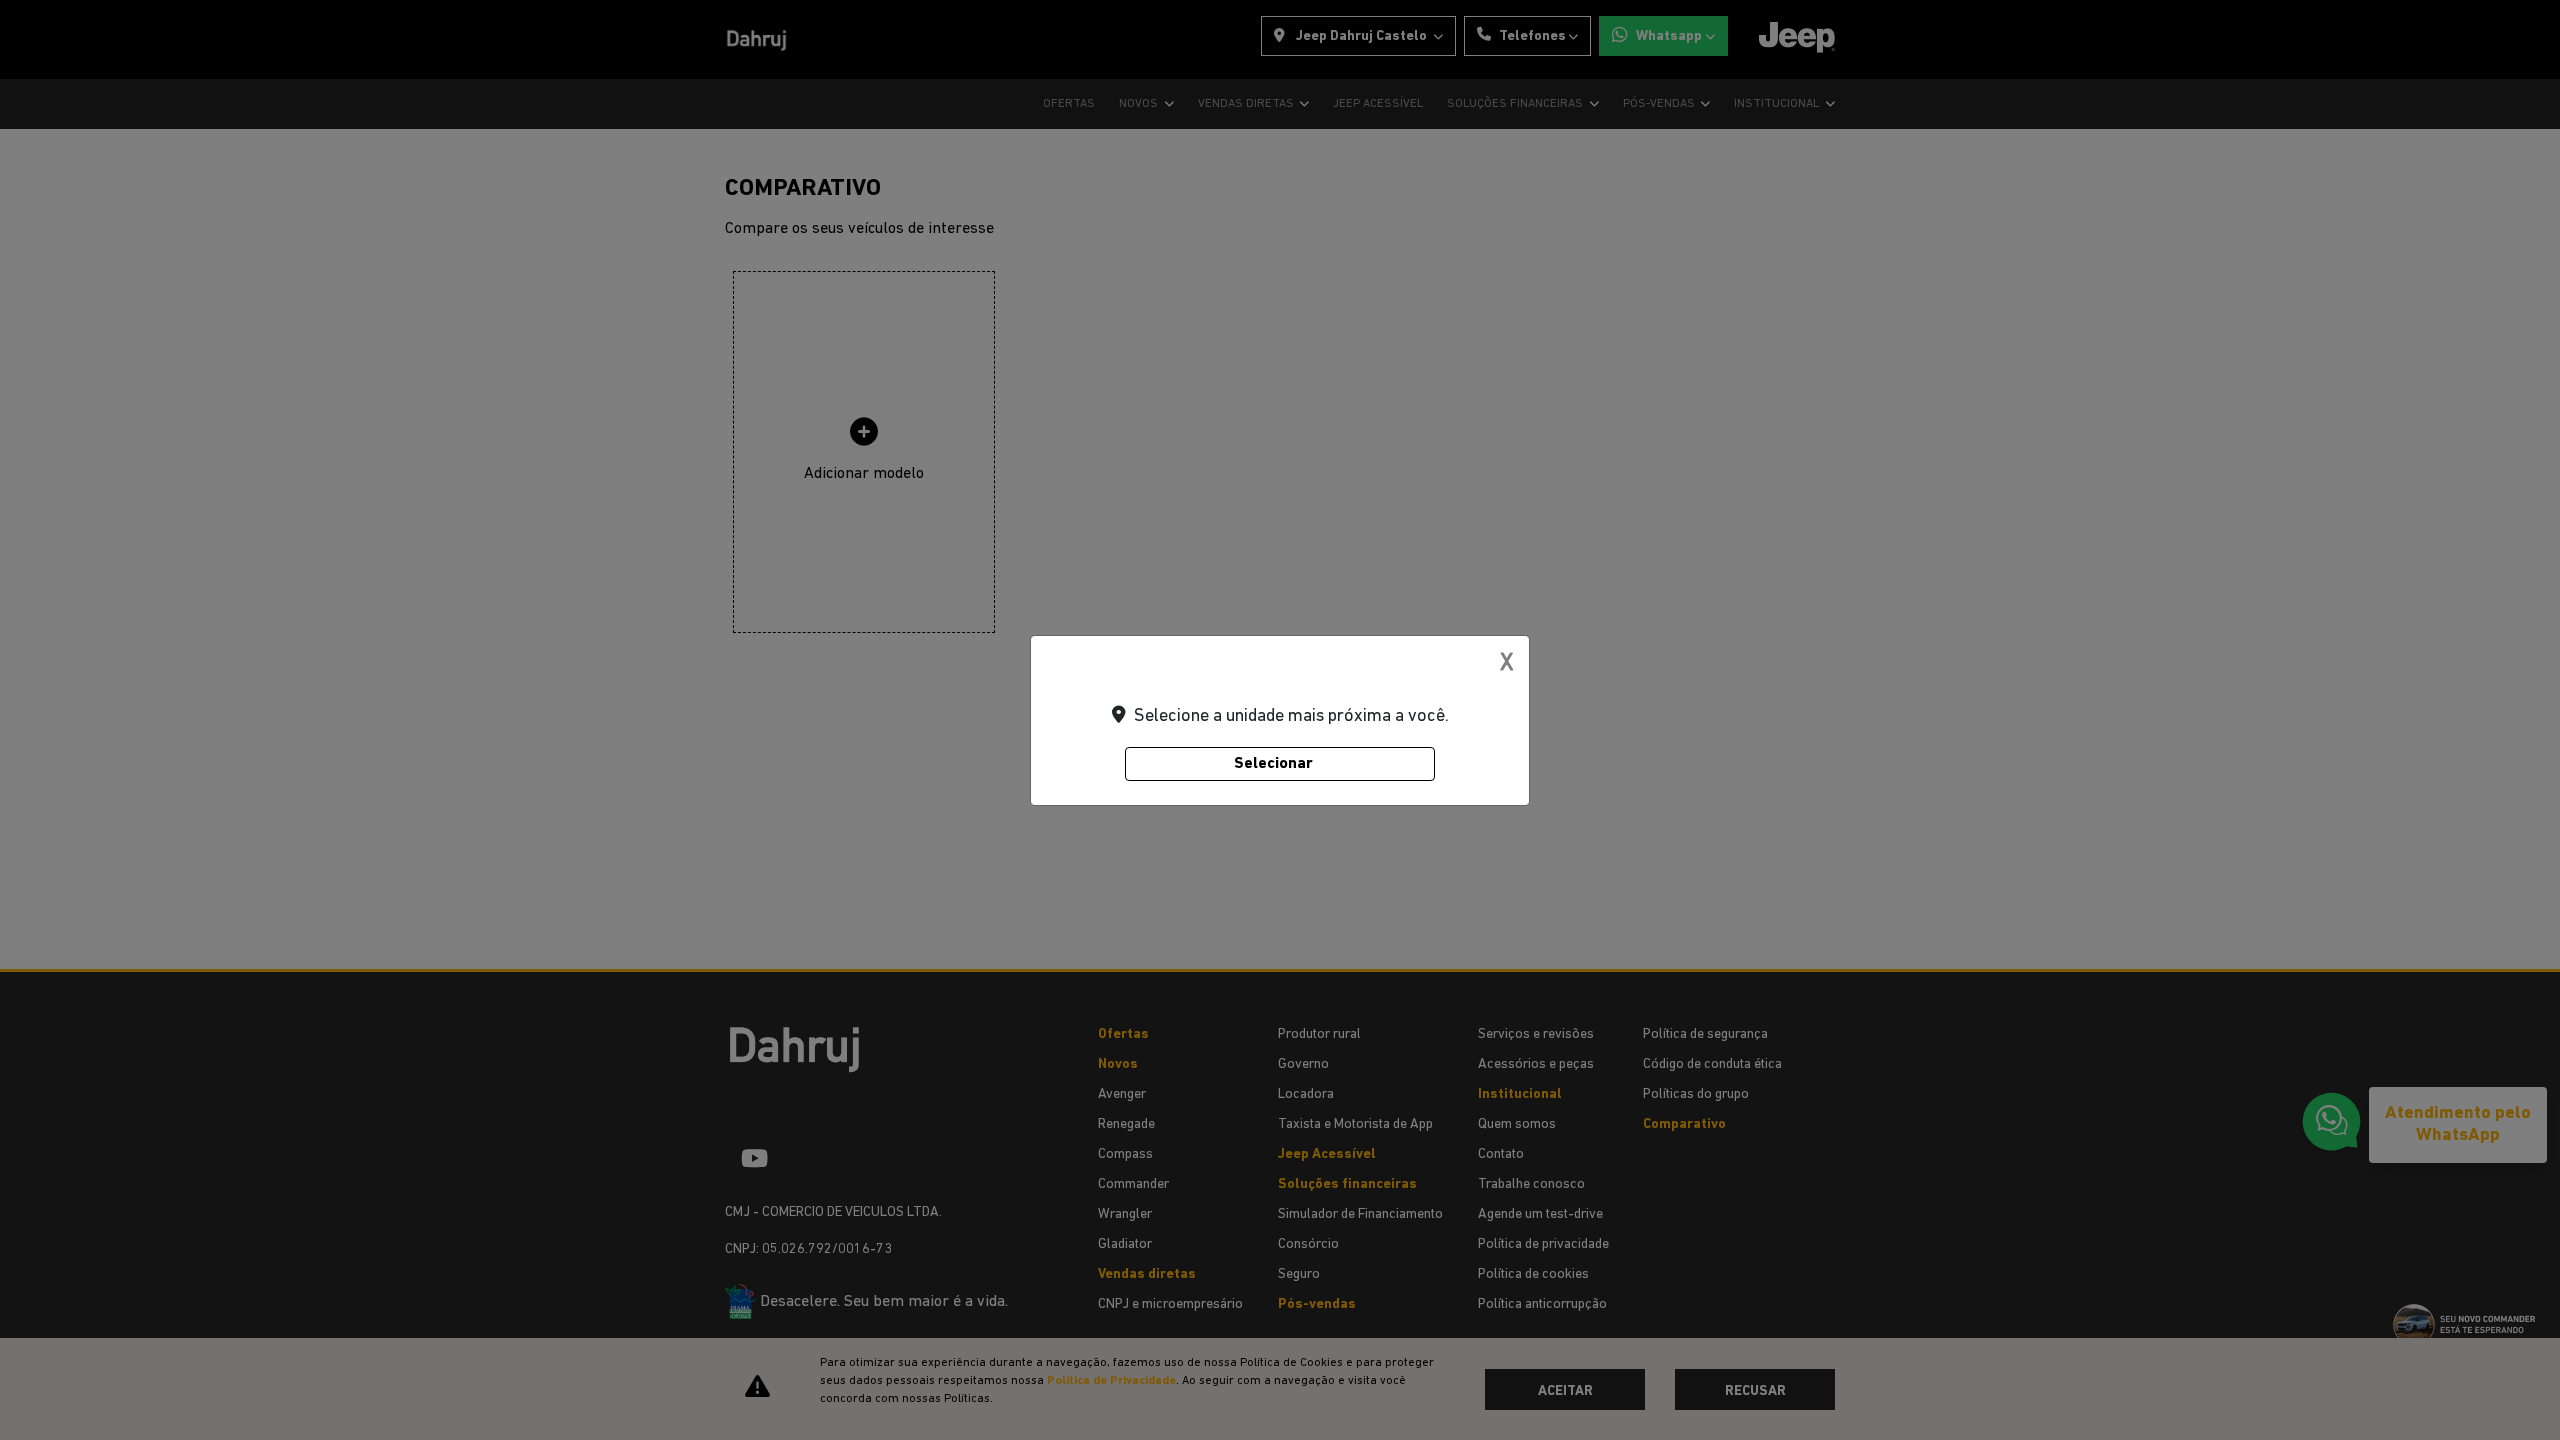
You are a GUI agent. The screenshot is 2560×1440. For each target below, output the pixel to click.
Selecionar (1273, 764)
